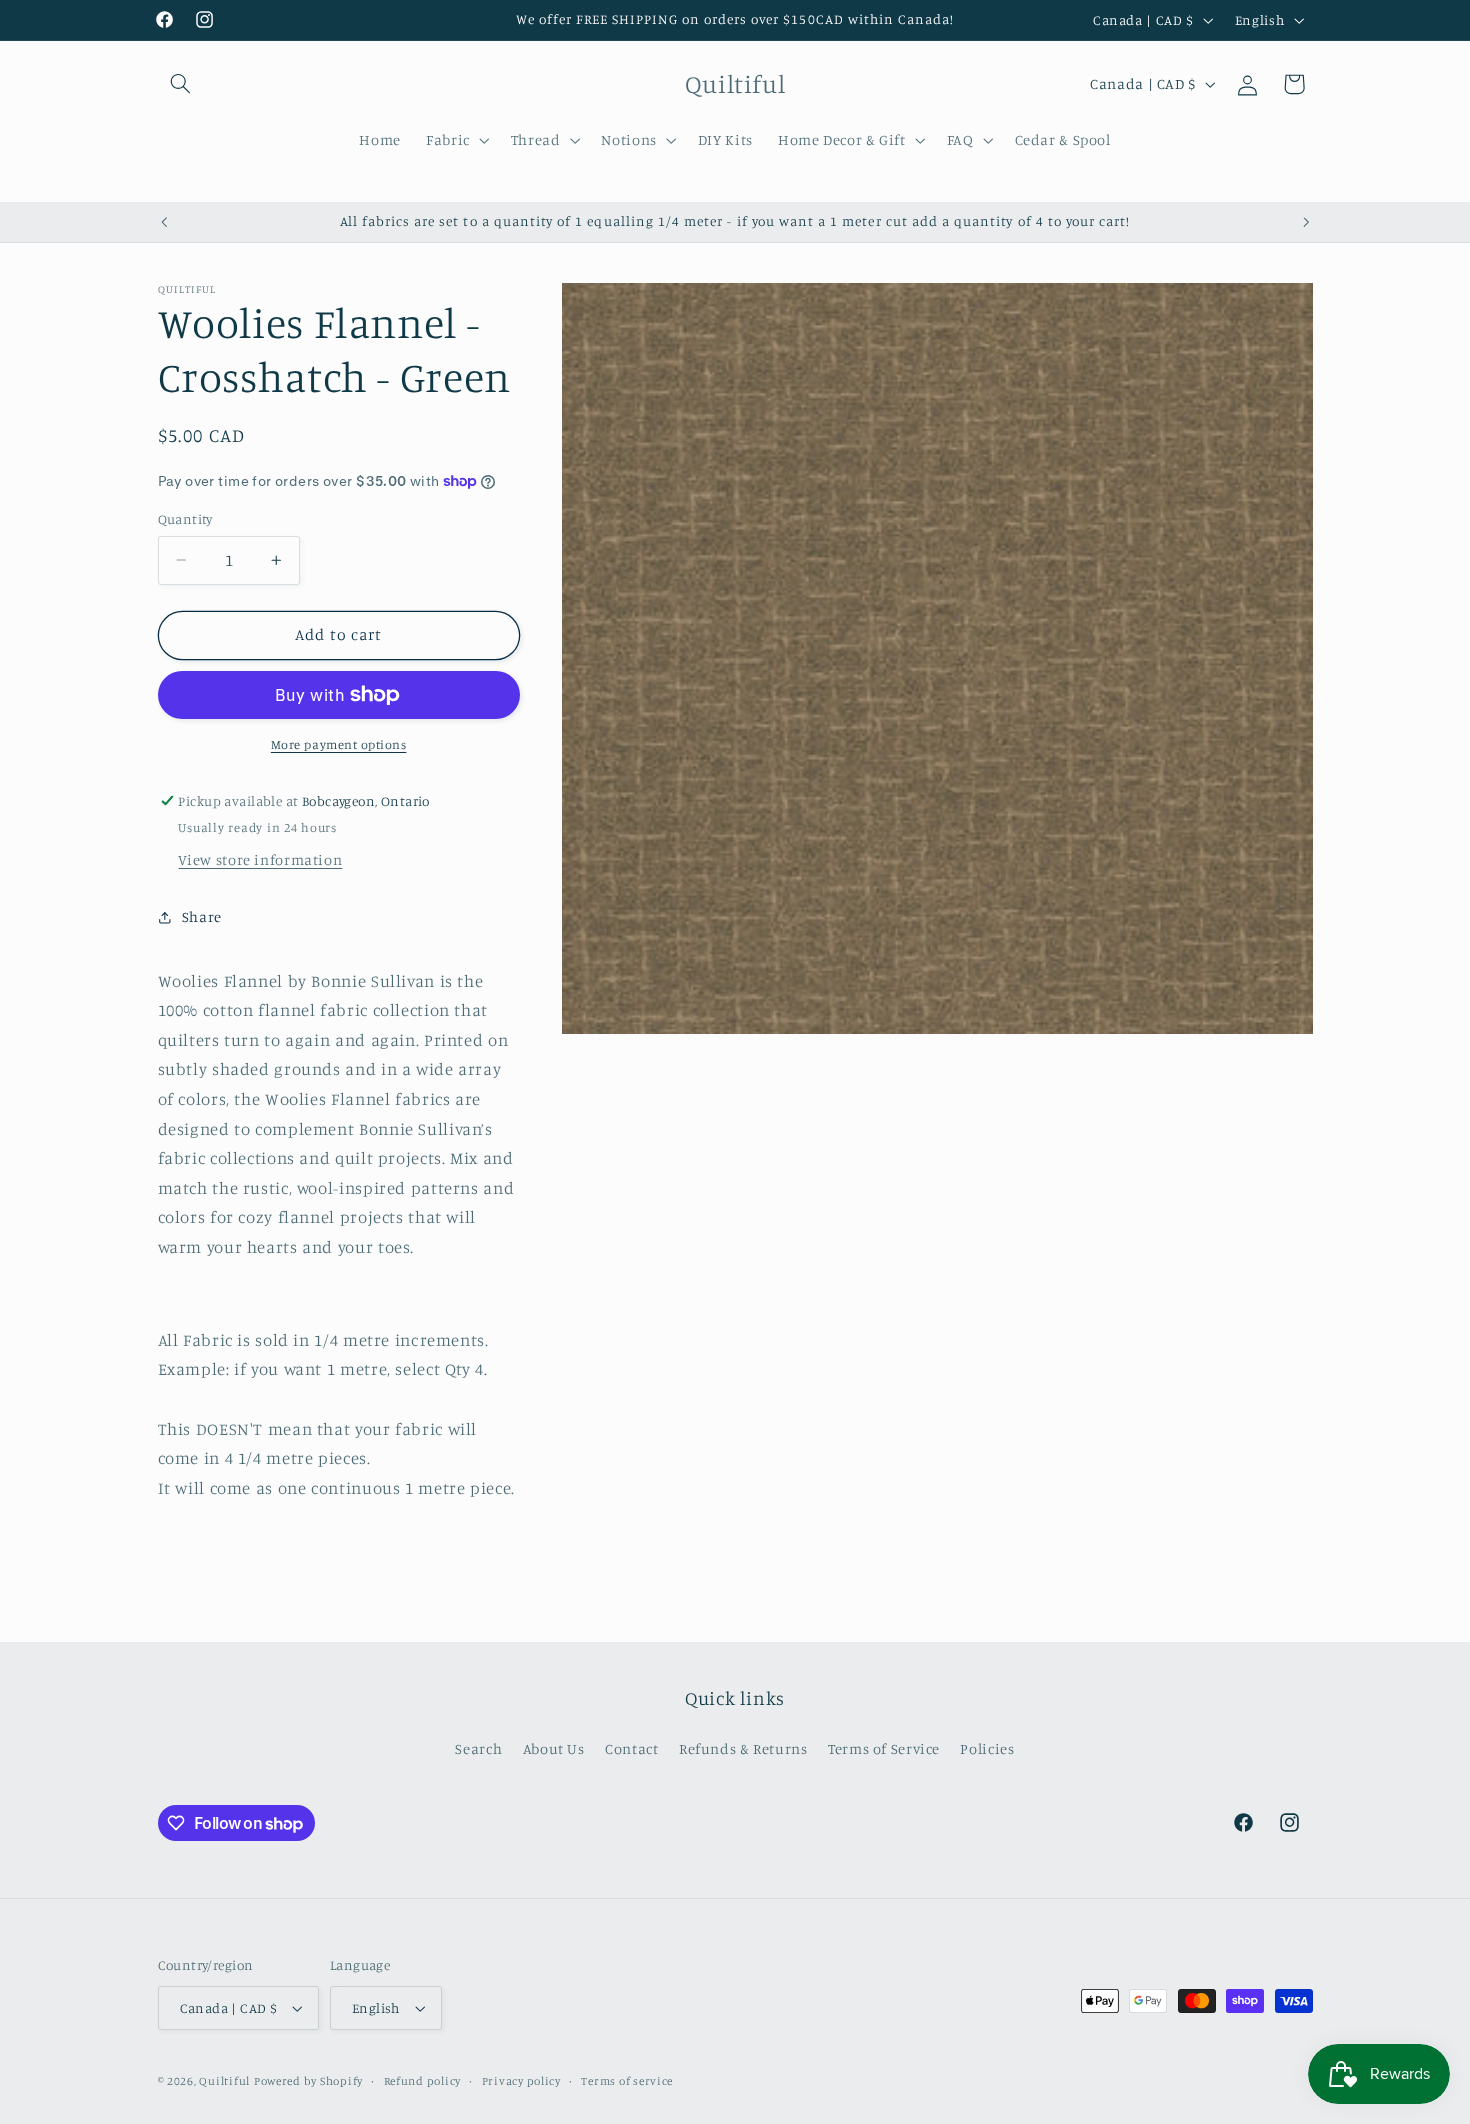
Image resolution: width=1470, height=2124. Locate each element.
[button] (181, 84)
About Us (554, 1748)
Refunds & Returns (743, 1748)
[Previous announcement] (164, 222)
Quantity (185, 519)
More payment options (339, 744)
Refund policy (423, 2081)
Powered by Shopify (308, 2081)
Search (478, 1748)
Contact (631, 1748)
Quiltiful (224, 2081)
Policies (987, 1748)
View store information (260, 859)
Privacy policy (521, 2081)
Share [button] (202, 916)
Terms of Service (884, 1748)
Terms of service (627, 2081)
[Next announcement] (1306, 222)
